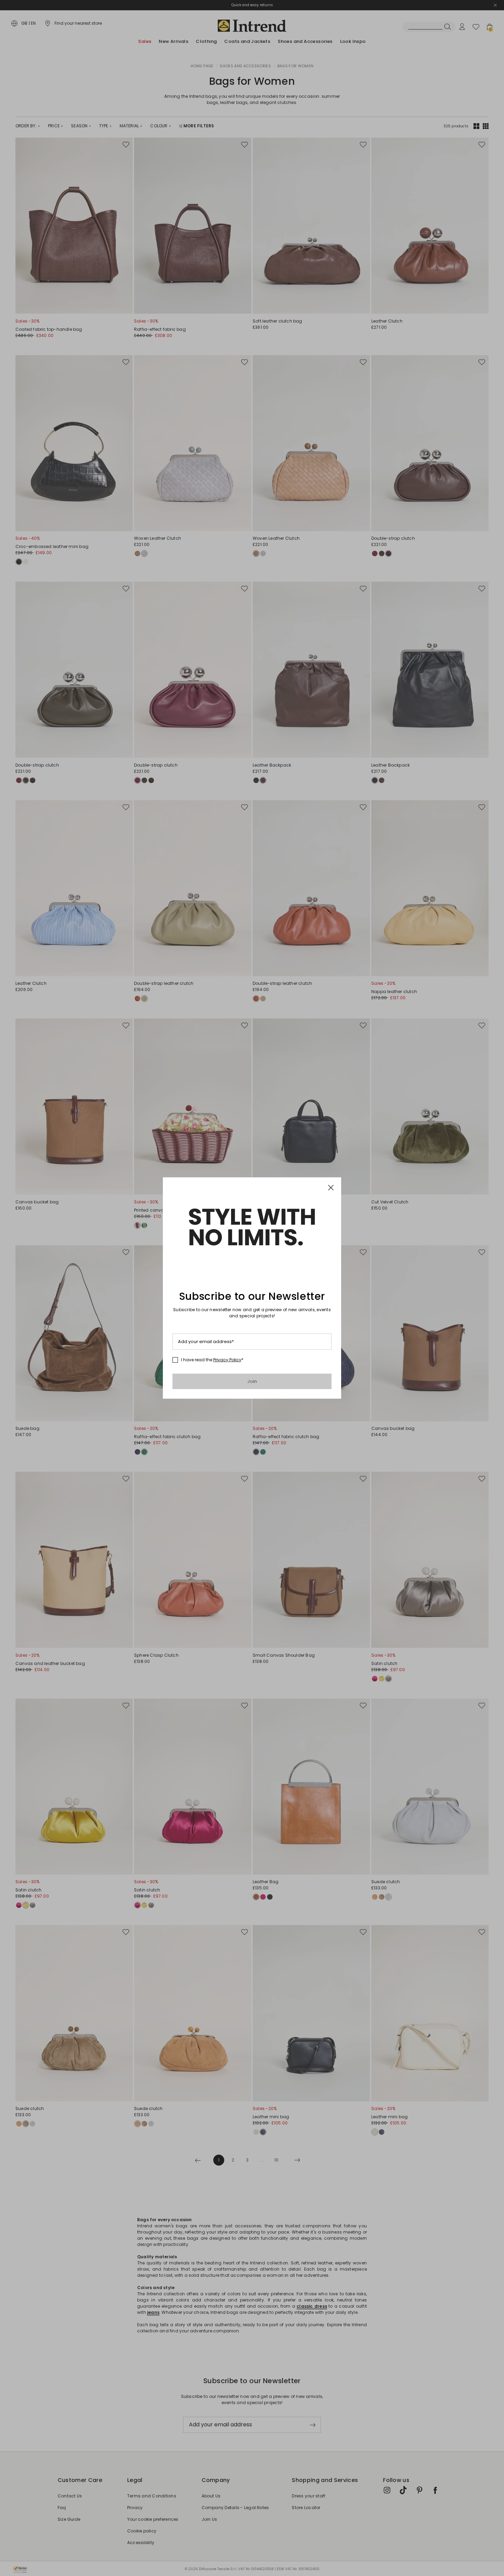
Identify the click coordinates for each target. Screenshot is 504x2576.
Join (252, 1381)
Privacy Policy (227, 1360)
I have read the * (212, 1360)
